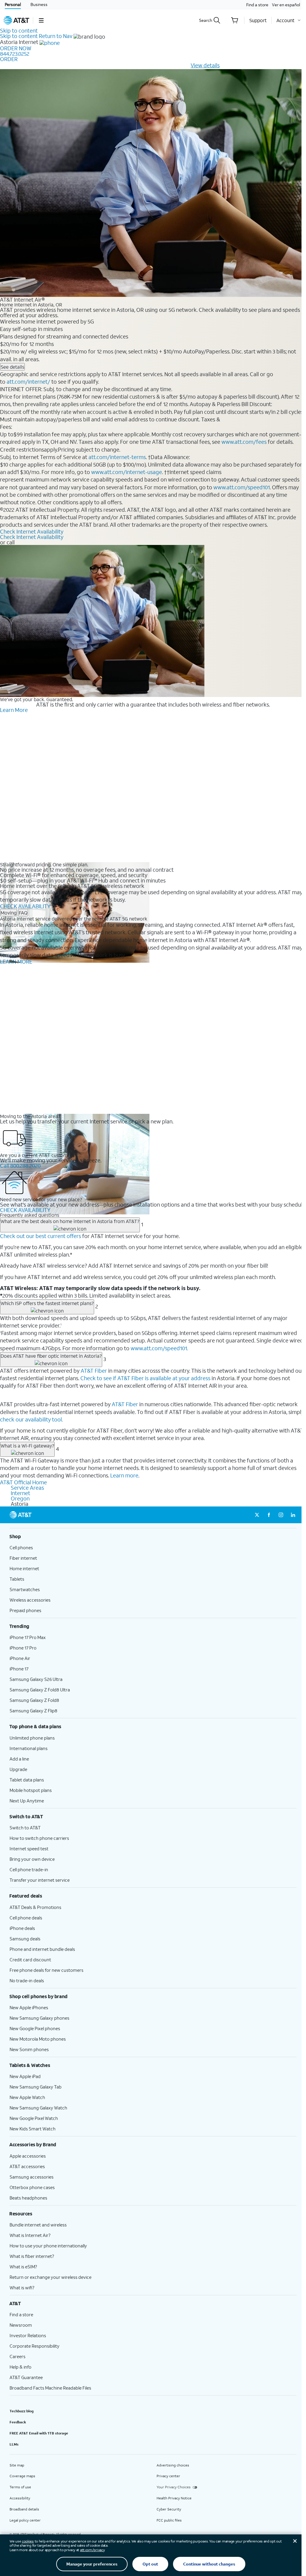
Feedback (18, 2422)
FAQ (23, 913)
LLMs (14, 2444)
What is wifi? (22, 2288)
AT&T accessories (27, 2166)
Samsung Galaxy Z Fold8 (34, 1700)
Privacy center (168, 2476)
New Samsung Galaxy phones (39, 2018)
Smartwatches (25, 1589)
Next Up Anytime (27, 1801)
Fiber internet (23, 1558)
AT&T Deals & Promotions (35, 1907)
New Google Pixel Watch (34, 2118)
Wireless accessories (30, 1600)
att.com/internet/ (28, 382)
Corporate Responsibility (35, 2346)
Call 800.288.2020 (20, 1166)
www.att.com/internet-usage (127, 472)
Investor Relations (28, 2335)
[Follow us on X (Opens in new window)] (257, 1515)
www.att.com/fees (244, 442)
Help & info (20, 2367)
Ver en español (286, 5)
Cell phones (21, 1547)
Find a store (257, 5)
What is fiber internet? (32, 2256)
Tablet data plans (27, 1780)
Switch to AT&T (25, 1828)
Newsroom (21, 2325)
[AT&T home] (16, 20)
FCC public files (169, 2520)
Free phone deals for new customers (46, 1970)
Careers (17, 2356)
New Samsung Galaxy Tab (36, 2087)
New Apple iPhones (29, 2007)
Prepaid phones (25, 1610)
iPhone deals (22, 1928)
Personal (13, 4)
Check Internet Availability (32, 531)
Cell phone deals (26, 1918)
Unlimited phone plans (32, 1738)
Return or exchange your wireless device (51, 2277)
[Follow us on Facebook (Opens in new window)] (269, 1515)
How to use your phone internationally (48, 2246)
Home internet (24, 1568)
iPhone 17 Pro (23, 1648)
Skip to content (19, 31)
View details (205, 65)
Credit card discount (30, 1960)
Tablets (17, 1579)
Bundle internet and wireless (38, 2225)
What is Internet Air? (30, 2235)
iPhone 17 (19, 1669)
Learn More (14, 710)
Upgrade (18, 1769)
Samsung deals (25, 1939)
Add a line (19, 1759)
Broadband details (24, 2509)
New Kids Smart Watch (33, 2129)
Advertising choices (173, 2465)
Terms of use (20, 2487)
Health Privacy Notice (174, 2498)
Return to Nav (56, 36)
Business (39, 4)
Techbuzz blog (22, 2411)
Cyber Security (169, 2509)
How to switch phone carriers (39, 1838)
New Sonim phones (29, 2049)
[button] (41, 20)
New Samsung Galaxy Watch (38, 2108)
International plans (29, 1748)
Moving (9, 913)
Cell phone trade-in (29, 1869)
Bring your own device (32, 1859)
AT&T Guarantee (26, 2377)
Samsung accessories (32, 2177)
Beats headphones (28, 2198)
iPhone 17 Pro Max (28, 1637)
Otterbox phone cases (32, 2187)
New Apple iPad (25, 2076)
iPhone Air (20, 1658)
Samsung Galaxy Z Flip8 (33, 1711)
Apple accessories (28, 2156)
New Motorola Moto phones (38, 2039)
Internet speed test (29, 1849)
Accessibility (20, 2498)
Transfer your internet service (40, 1880)
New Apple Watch (27, 2097)
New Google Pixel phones (35, 2028)
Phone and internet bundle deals (42, 1949)
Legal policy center (25, 2520)
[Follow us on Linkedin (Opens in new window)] (293, 1515)
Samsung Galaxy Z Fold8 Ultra (40, 1690)
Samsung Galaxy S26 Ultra (36, 1679)
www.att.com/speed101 (242, 487)
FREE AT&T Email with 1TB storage (39, 2433)
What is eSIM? (23, 2267)
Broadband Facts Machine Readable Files (50, 2388)
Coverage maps (22, 2476)
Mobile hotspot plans (31, 1790)
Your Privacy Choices (174, 2487)
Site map (17, 2465)
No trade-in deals (27, 1980)
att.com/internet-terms (117, 457)
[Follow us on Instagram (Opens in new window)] (281, 1515)
